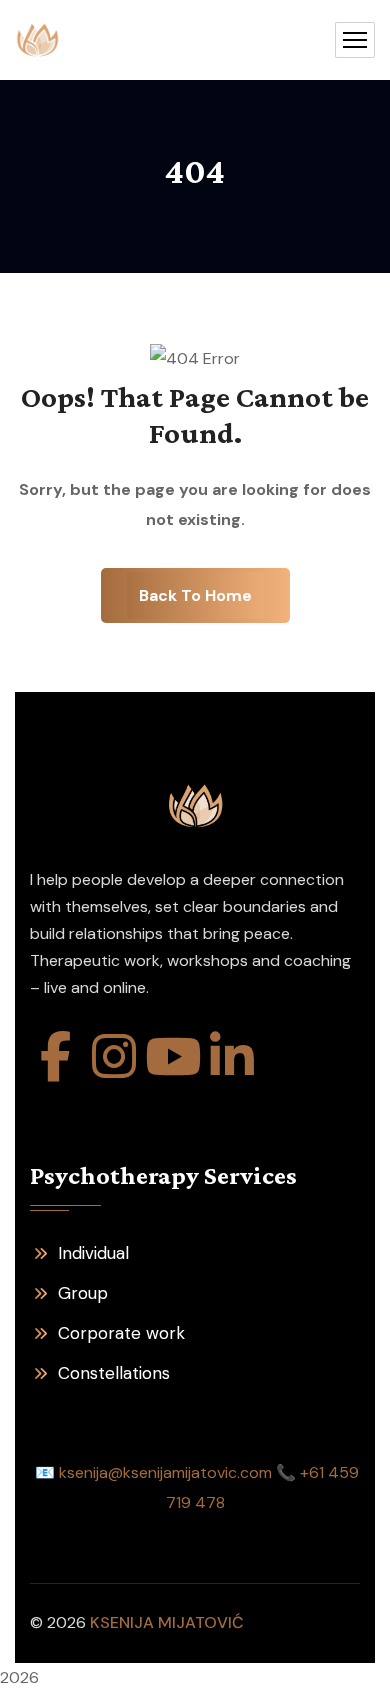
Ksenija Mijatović (167, 1622)
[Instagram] (114, 1056)
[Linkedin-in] (232, 1056)
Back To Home (195, 595)
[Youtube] (173, 1056)
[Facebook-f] (55, 1056)
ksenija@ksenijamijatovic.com (165, 1472)
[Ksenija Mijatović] (37, 40)
